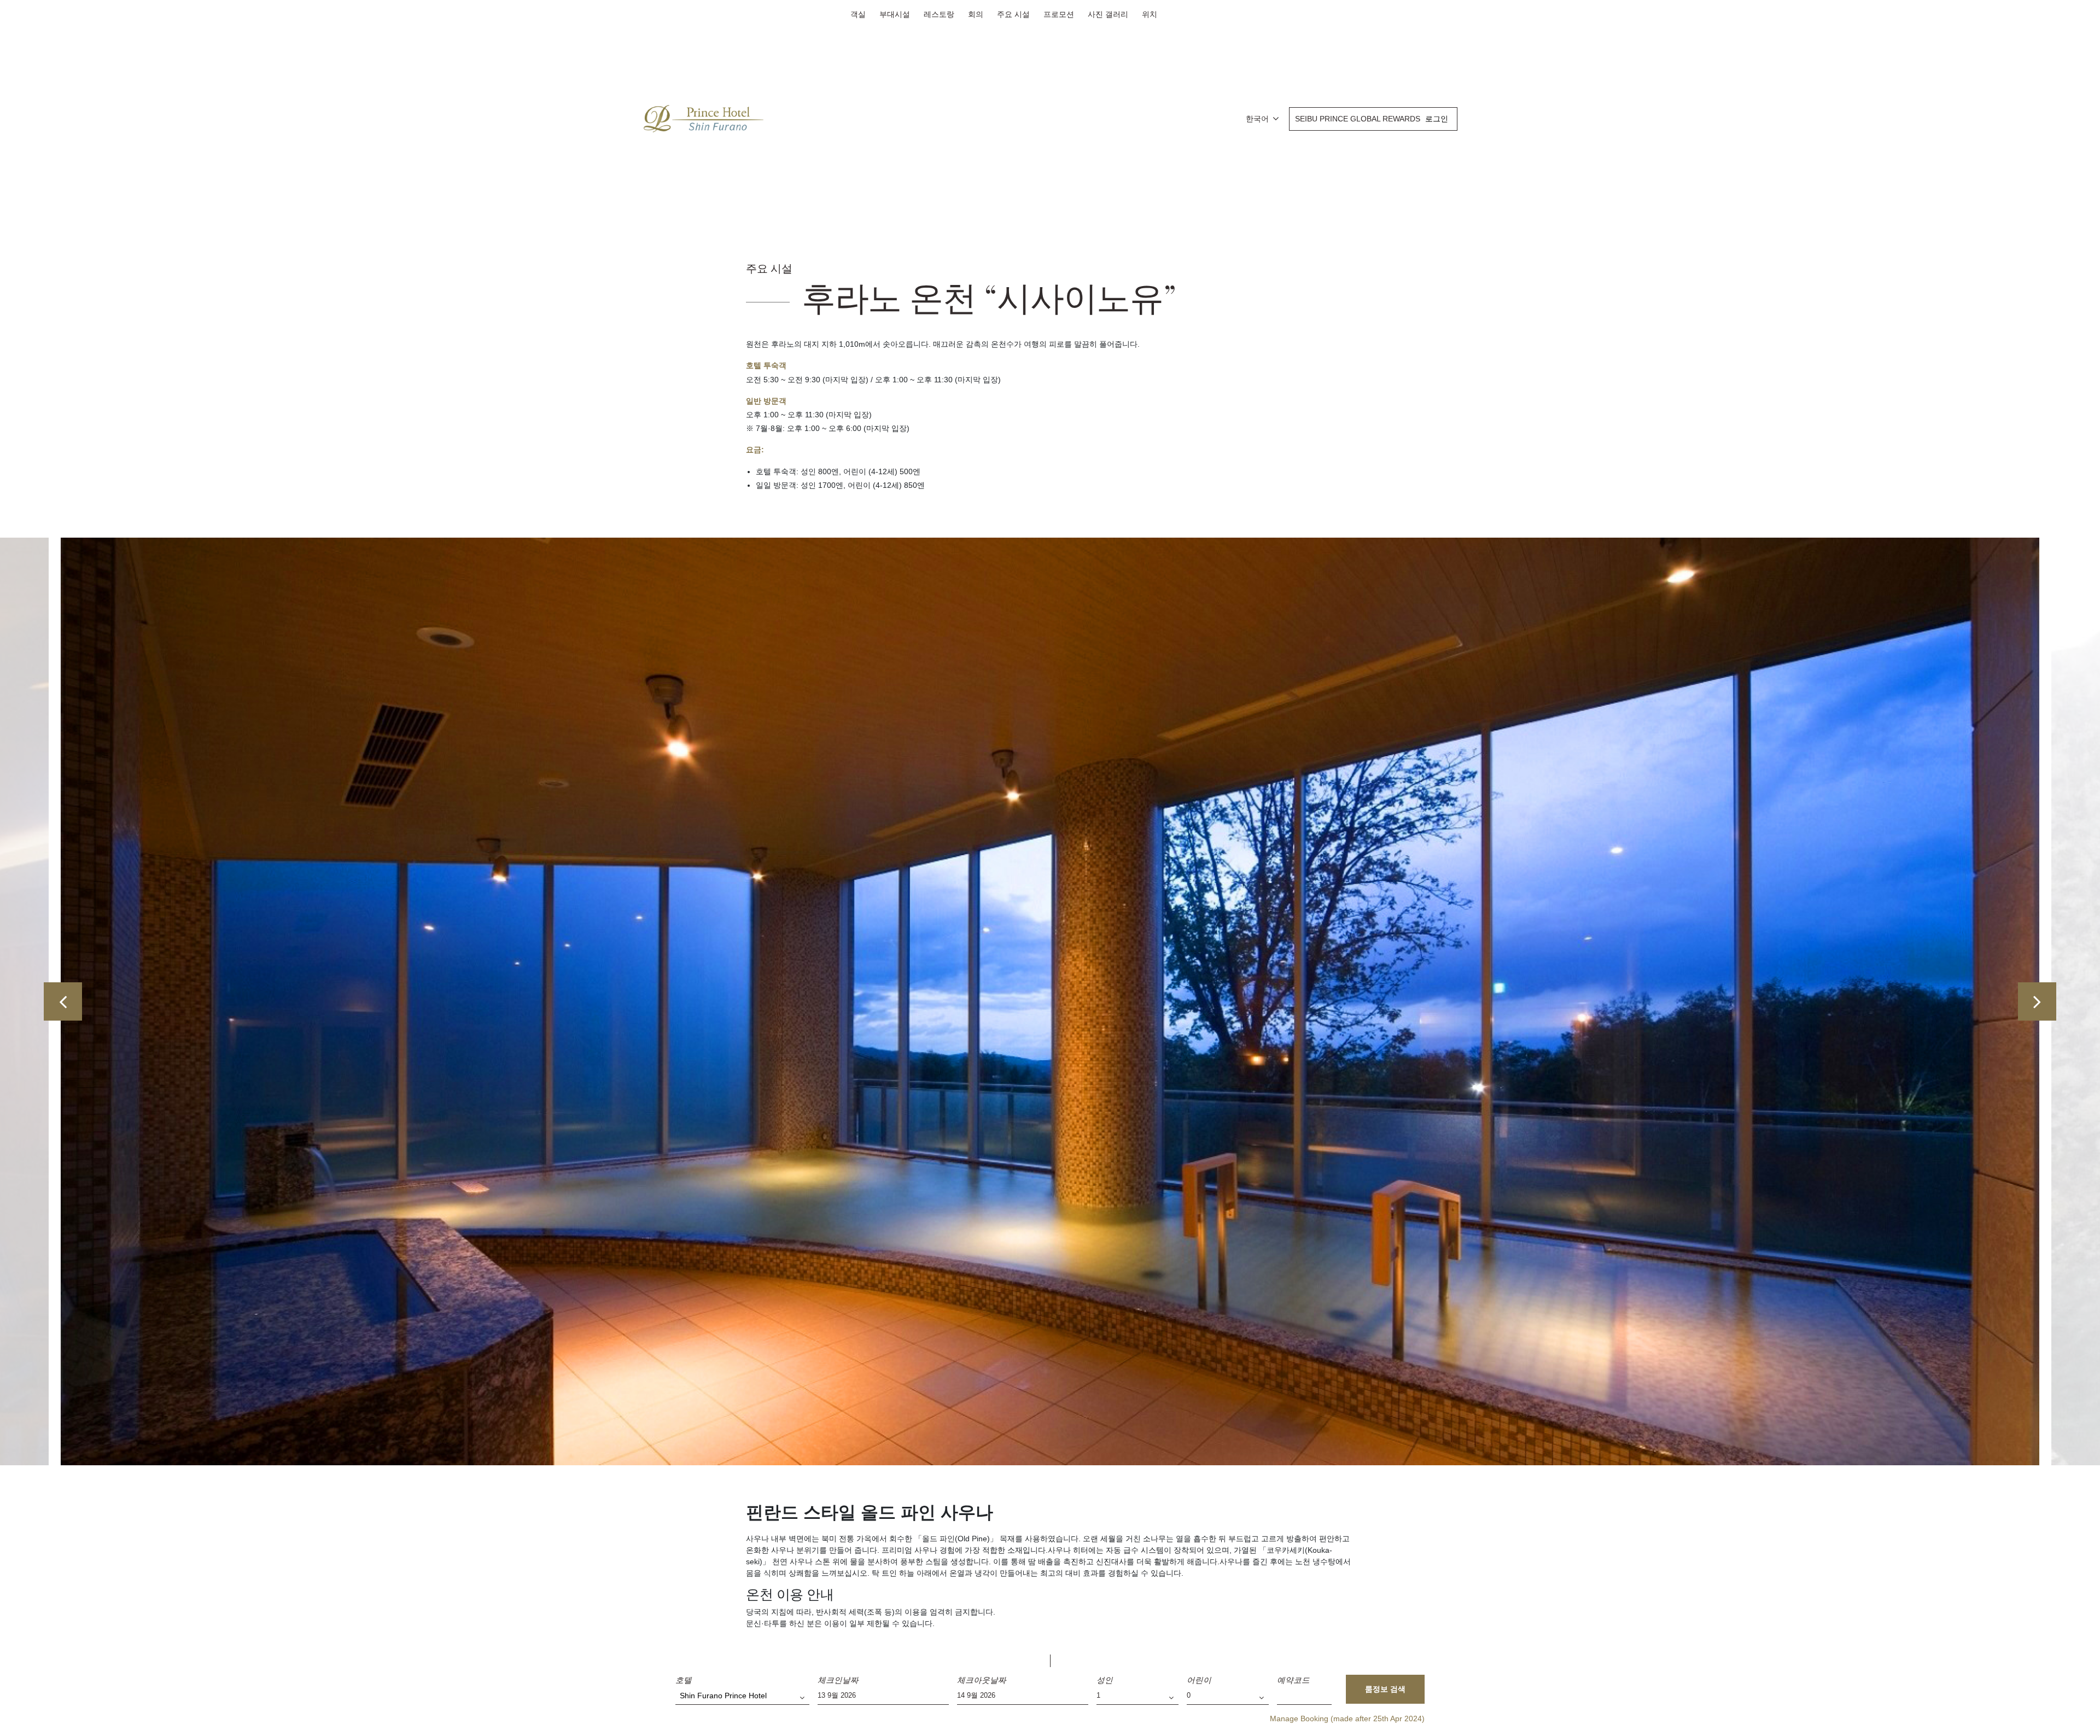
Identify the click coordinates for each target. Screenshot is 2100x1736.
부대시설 (895, 14)
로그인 (1437, 119)
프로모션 (1059, 14)
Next (2037, 1001)
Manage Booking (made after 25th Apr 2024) (1347, 1718)
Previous (63, 1001)
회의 (976, 14)
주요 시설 (1013, 14)
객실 (858, 14)
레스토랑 (939, 14)
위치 (1150, 14)
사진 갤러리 (1108, 14)
